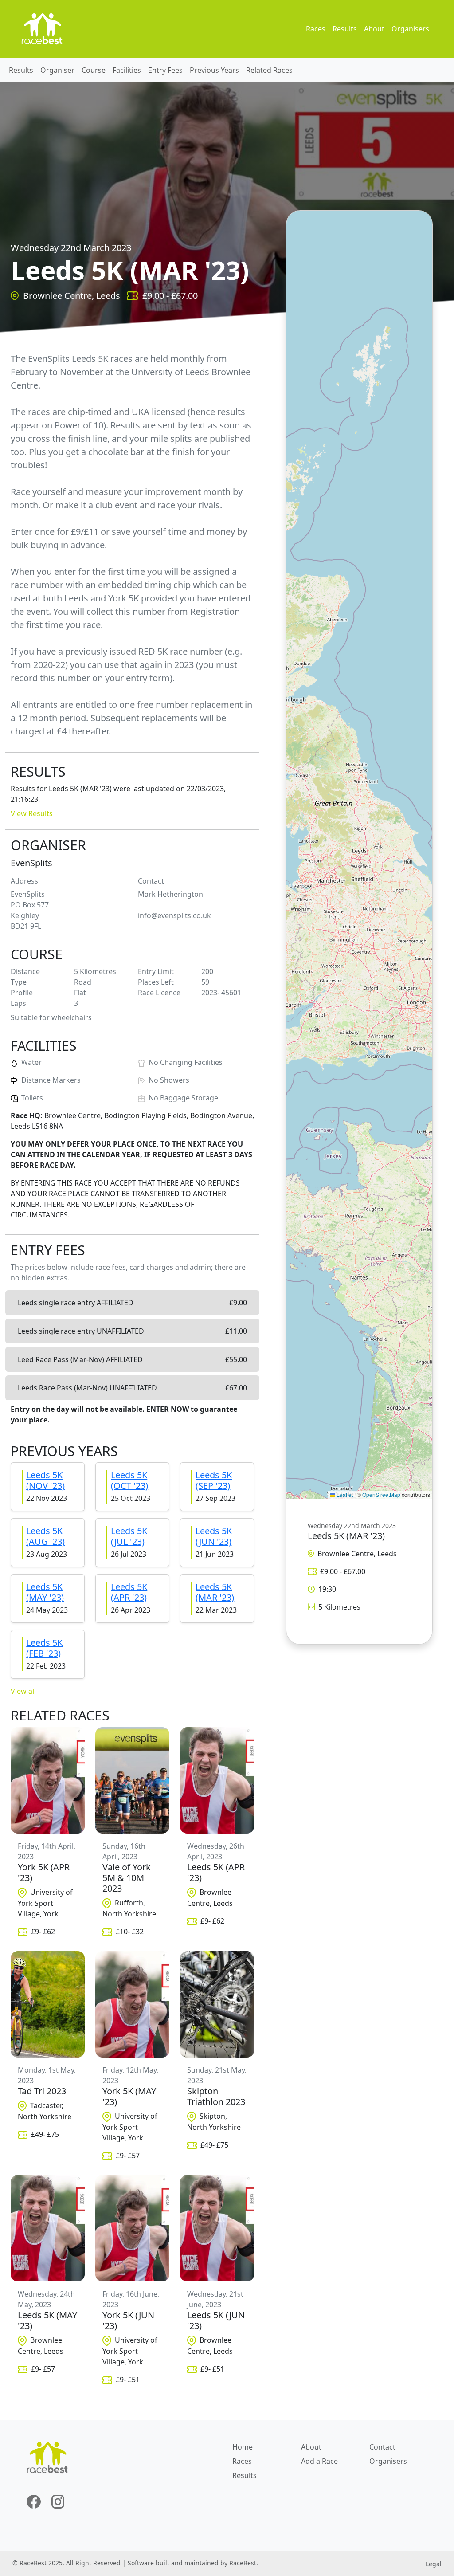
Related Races (269, 70)
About (374, 29)
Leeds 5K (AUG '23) (45, 1536)
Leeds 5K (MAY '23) (45, 1592)
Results (345, 29)
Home (243, 2447)
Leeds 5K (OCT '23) (129, 1480)
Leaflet (344, 1494)
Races (316, 29)
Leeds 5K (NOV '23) (45, 1480)
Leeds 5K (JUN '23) (214, 1536)
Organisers (410, 29)
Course (94, 70)
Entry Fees (165, 70)
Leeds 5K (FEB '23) (44, 1648)
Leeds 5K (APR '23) (129, 1592)
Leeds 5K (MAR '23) (215, 1592)
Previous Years (214, 70)
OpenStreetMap (381, 1494)
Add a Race (319, 2461)
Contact (382, 2447)
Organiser (57, 70)
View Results (32, 813)
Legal (434, 2564)
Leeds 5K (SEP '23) (214, 1480)
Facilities (127, 70)
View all (23, 1691)
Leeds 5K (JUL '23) (129, 1536)
